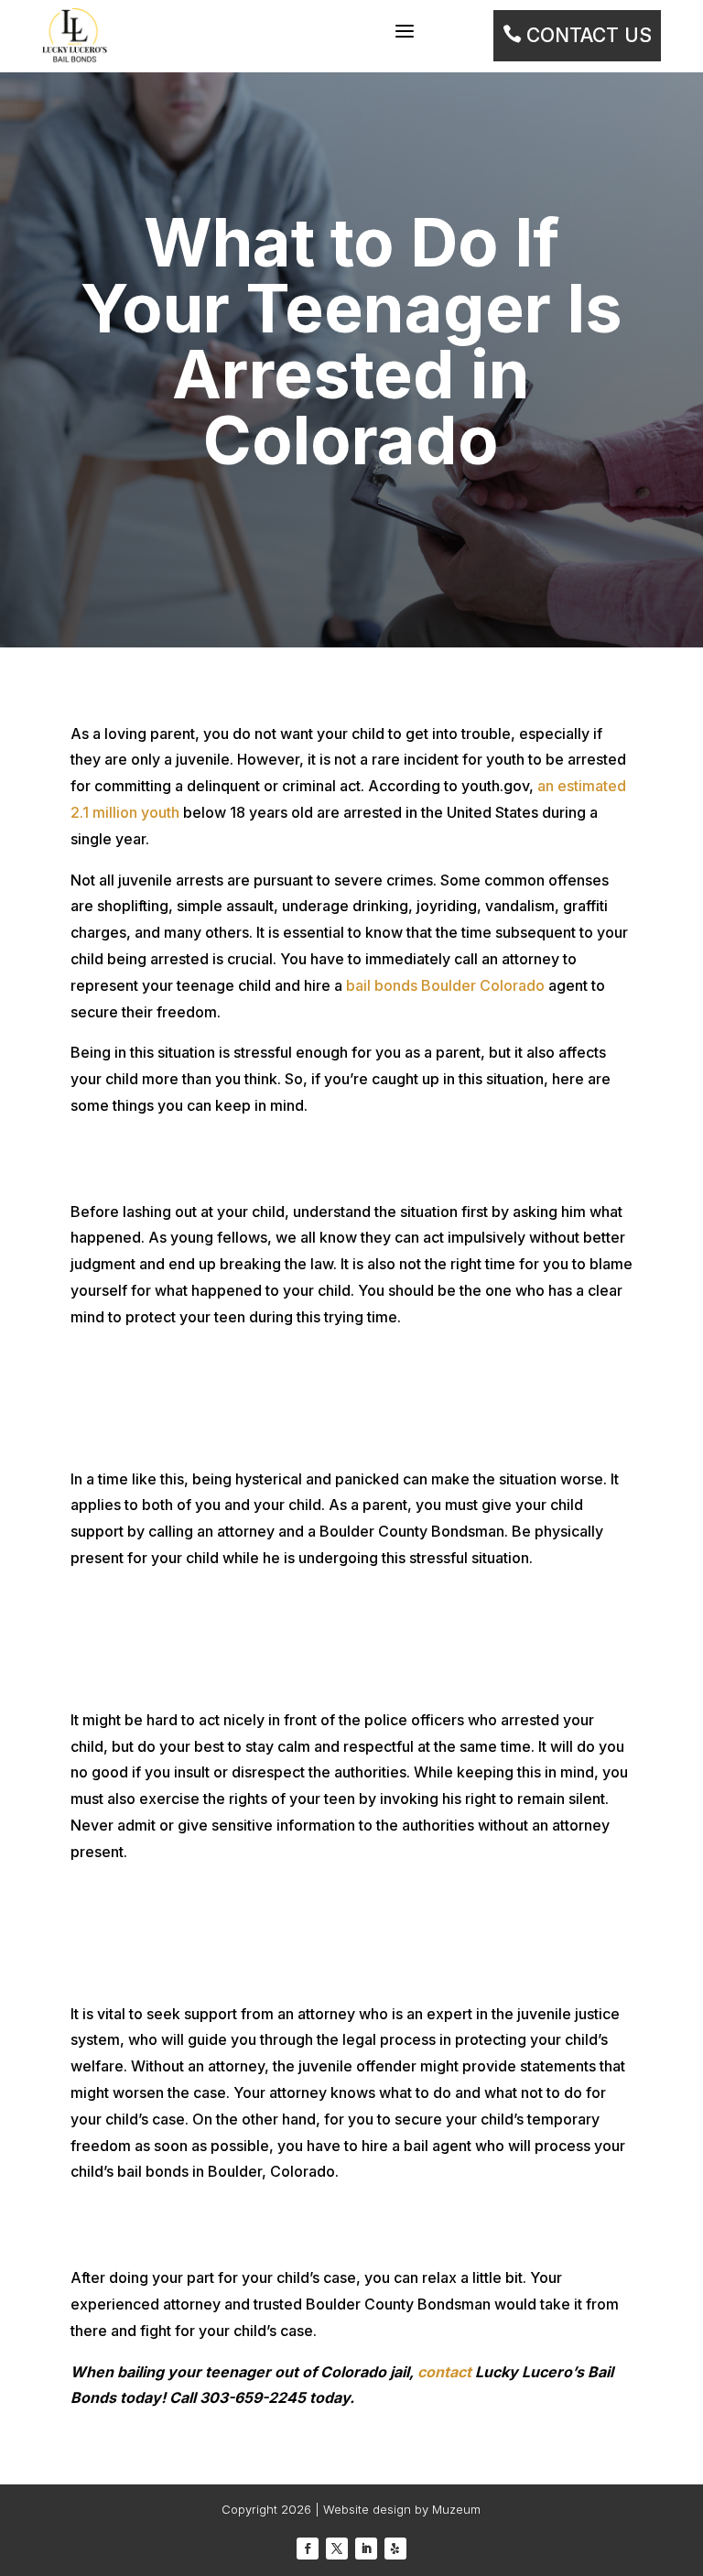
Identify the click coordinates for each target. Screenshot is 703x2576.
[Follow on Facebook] (308, 2549)
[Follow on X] (337, 2549)
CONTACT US (577, 35)
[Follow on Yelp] (395, 2549)
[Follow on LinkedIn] (366, 2549)
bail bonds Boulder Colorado (445, 985)
